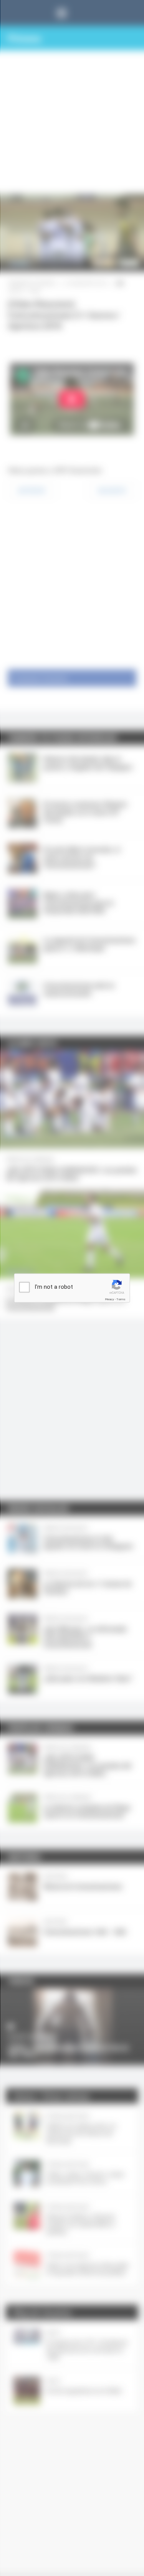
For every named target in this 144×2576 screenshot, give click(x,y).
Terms (121, 1299)
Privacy (109, 1299)
